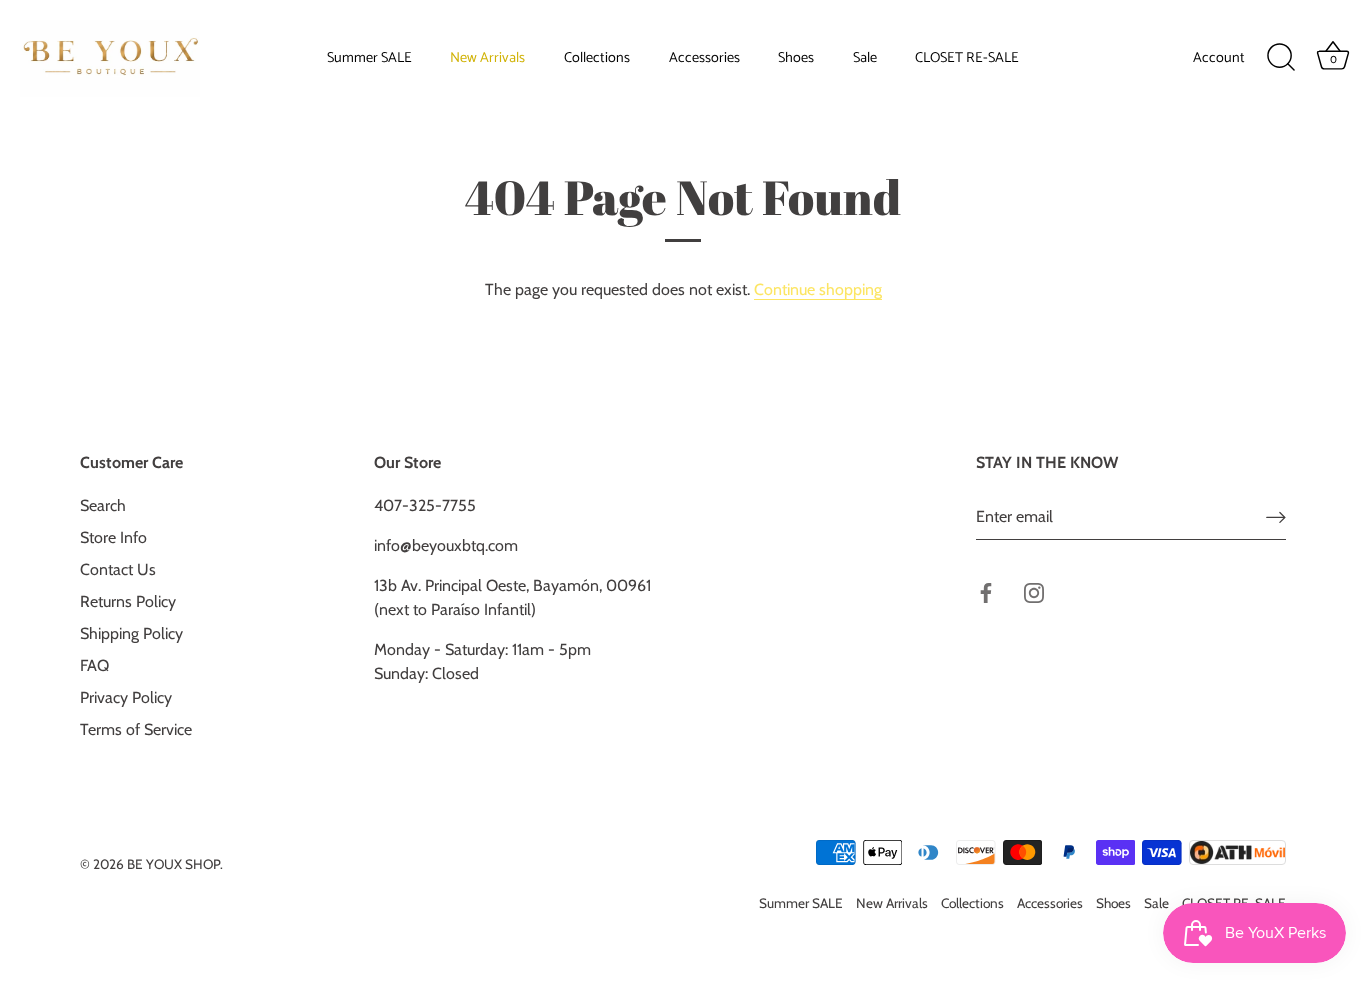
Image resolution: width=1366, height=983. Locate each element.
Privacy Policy (126, 697)
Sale (865, 58)
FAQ (94, 665)
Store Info (113, 537)
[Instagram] (1034, 591)
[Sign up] (1276, 517)
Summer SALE (369, 58)
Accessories (704, 58)
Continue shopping (818, 289)
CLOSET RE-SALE (967, 58)
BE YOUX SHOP (173, 864)
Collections (597, 58)
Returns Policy (128, 601)
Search (103, 505)
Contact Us (118, 569)
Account (1219, 58)
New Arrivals (487, 58)
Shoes (796, 58)
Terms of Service (136, 729)
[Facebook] (986, 591)
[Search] (1281, 58)
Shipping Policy (131, 633)
